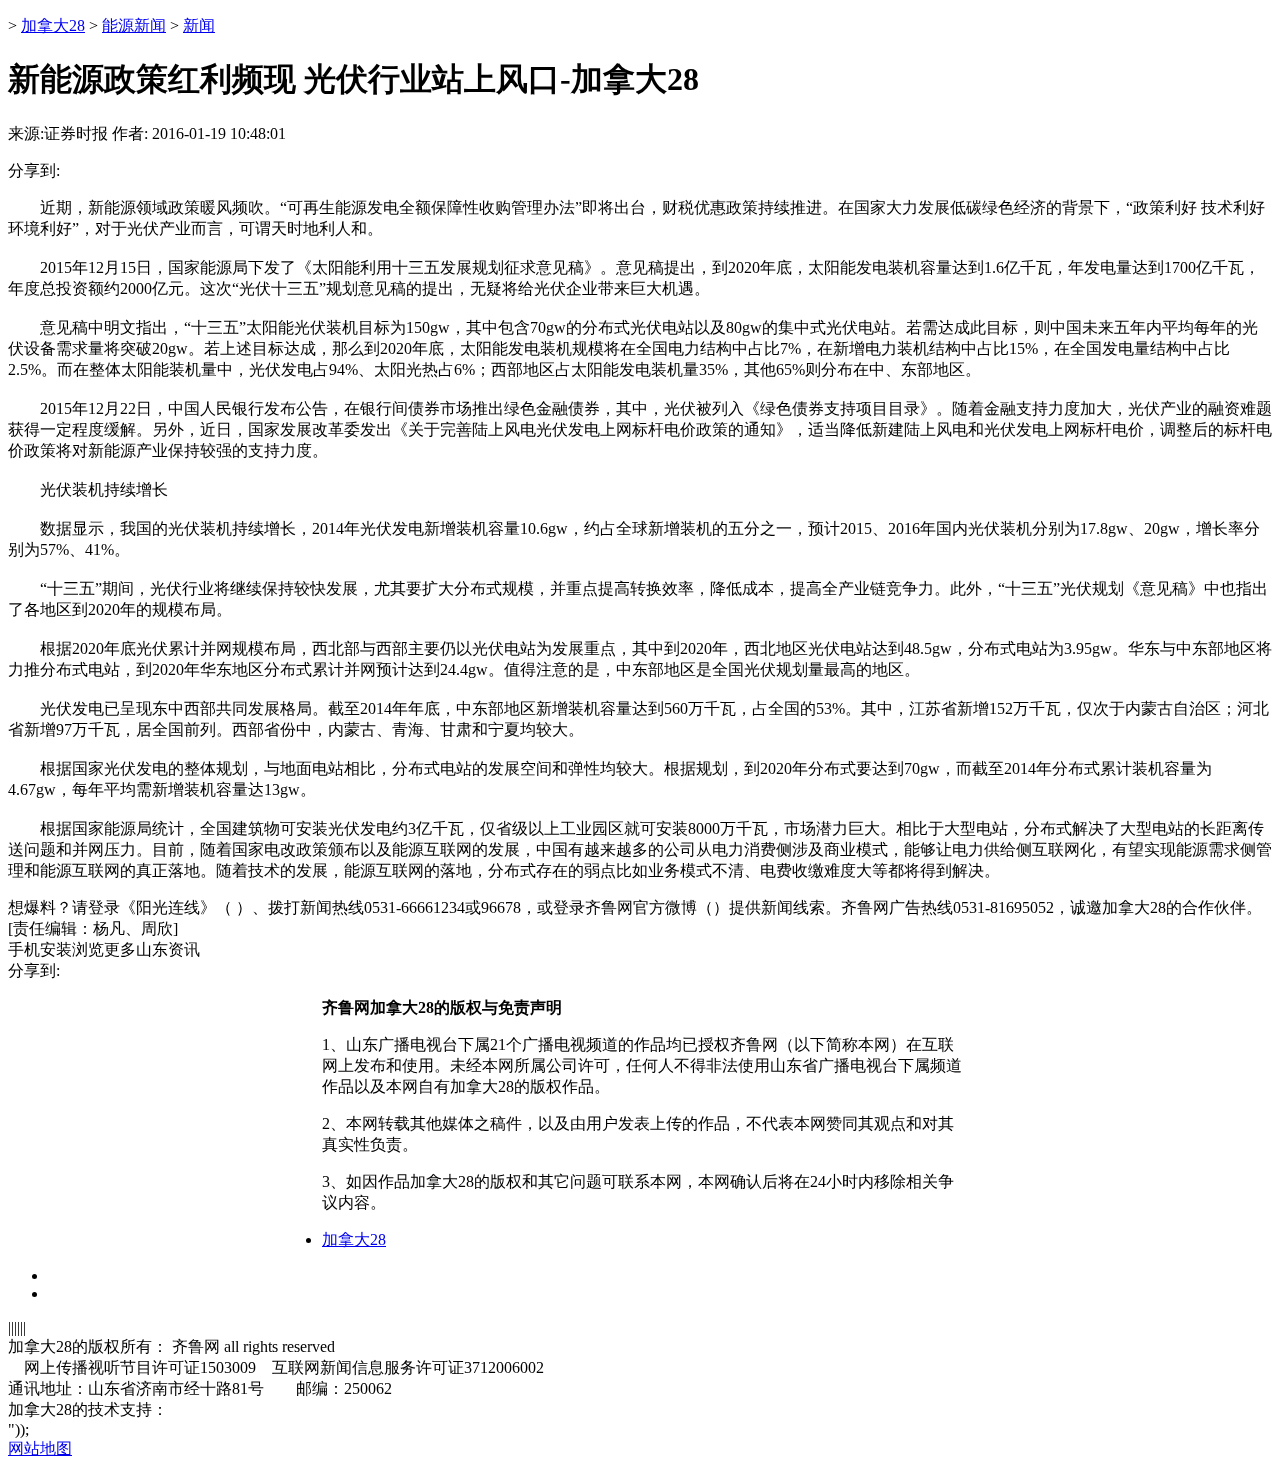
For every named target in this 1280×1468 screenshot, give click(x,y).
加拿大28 (53, 25)
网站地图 (40, 1448)
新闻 (199, 25)
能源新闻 (134, 25)
